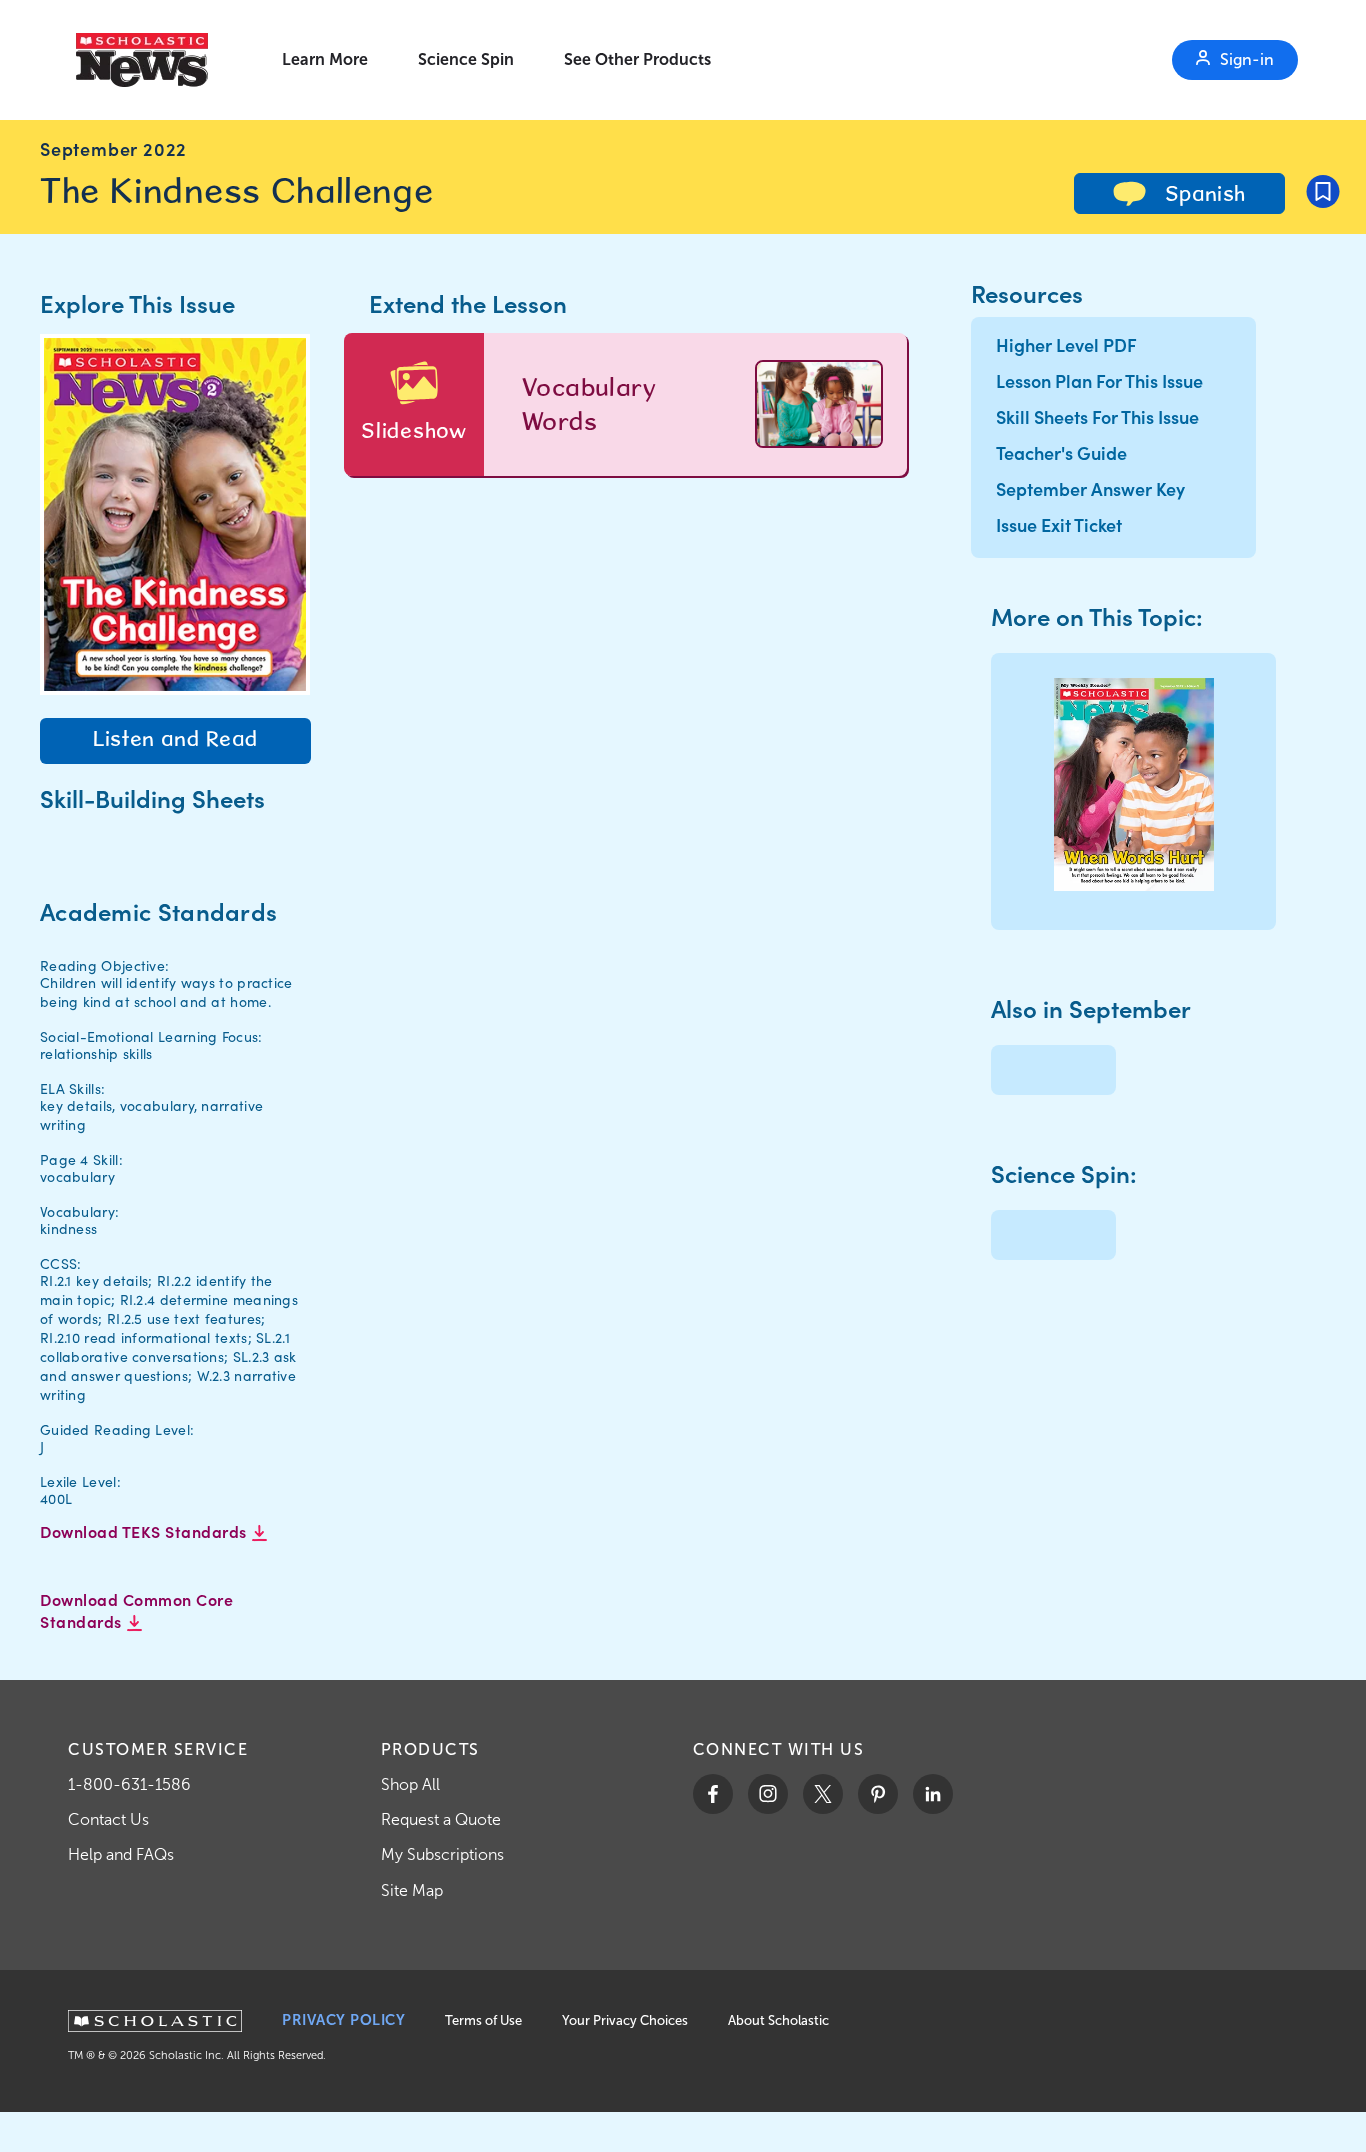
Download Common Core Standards (136, 1610)
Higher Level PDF (1066, 344)
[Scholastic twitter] (823, 1794)
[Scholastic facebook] (713, 1794)
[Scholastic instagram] (768, 1794)
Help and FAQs (121, 1854)
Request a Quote (441, 1819)
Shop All (410, 1784)
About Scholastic (778, 2020)
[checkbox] (1323, 191)
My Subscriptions (442, 1854)
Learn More (325, 59)
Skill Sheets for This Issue (1097, 416)
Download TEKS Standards (145, 1531)
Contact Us (108, 1819)
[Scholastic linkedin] (933, 1794)
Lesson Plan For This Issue (1099, 380)
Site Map (412, 1890)
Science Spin (466, 59)
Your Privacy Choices (625, 2020)
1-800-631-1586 (129, 1784)
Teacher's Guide (1061, 452)
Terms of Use (483, 2020)
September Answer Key (1090, 488)
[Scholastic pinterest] (878, 1794)
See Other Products (637, 59)
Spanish (1202, 193)
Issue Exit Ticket (1059, 524)
